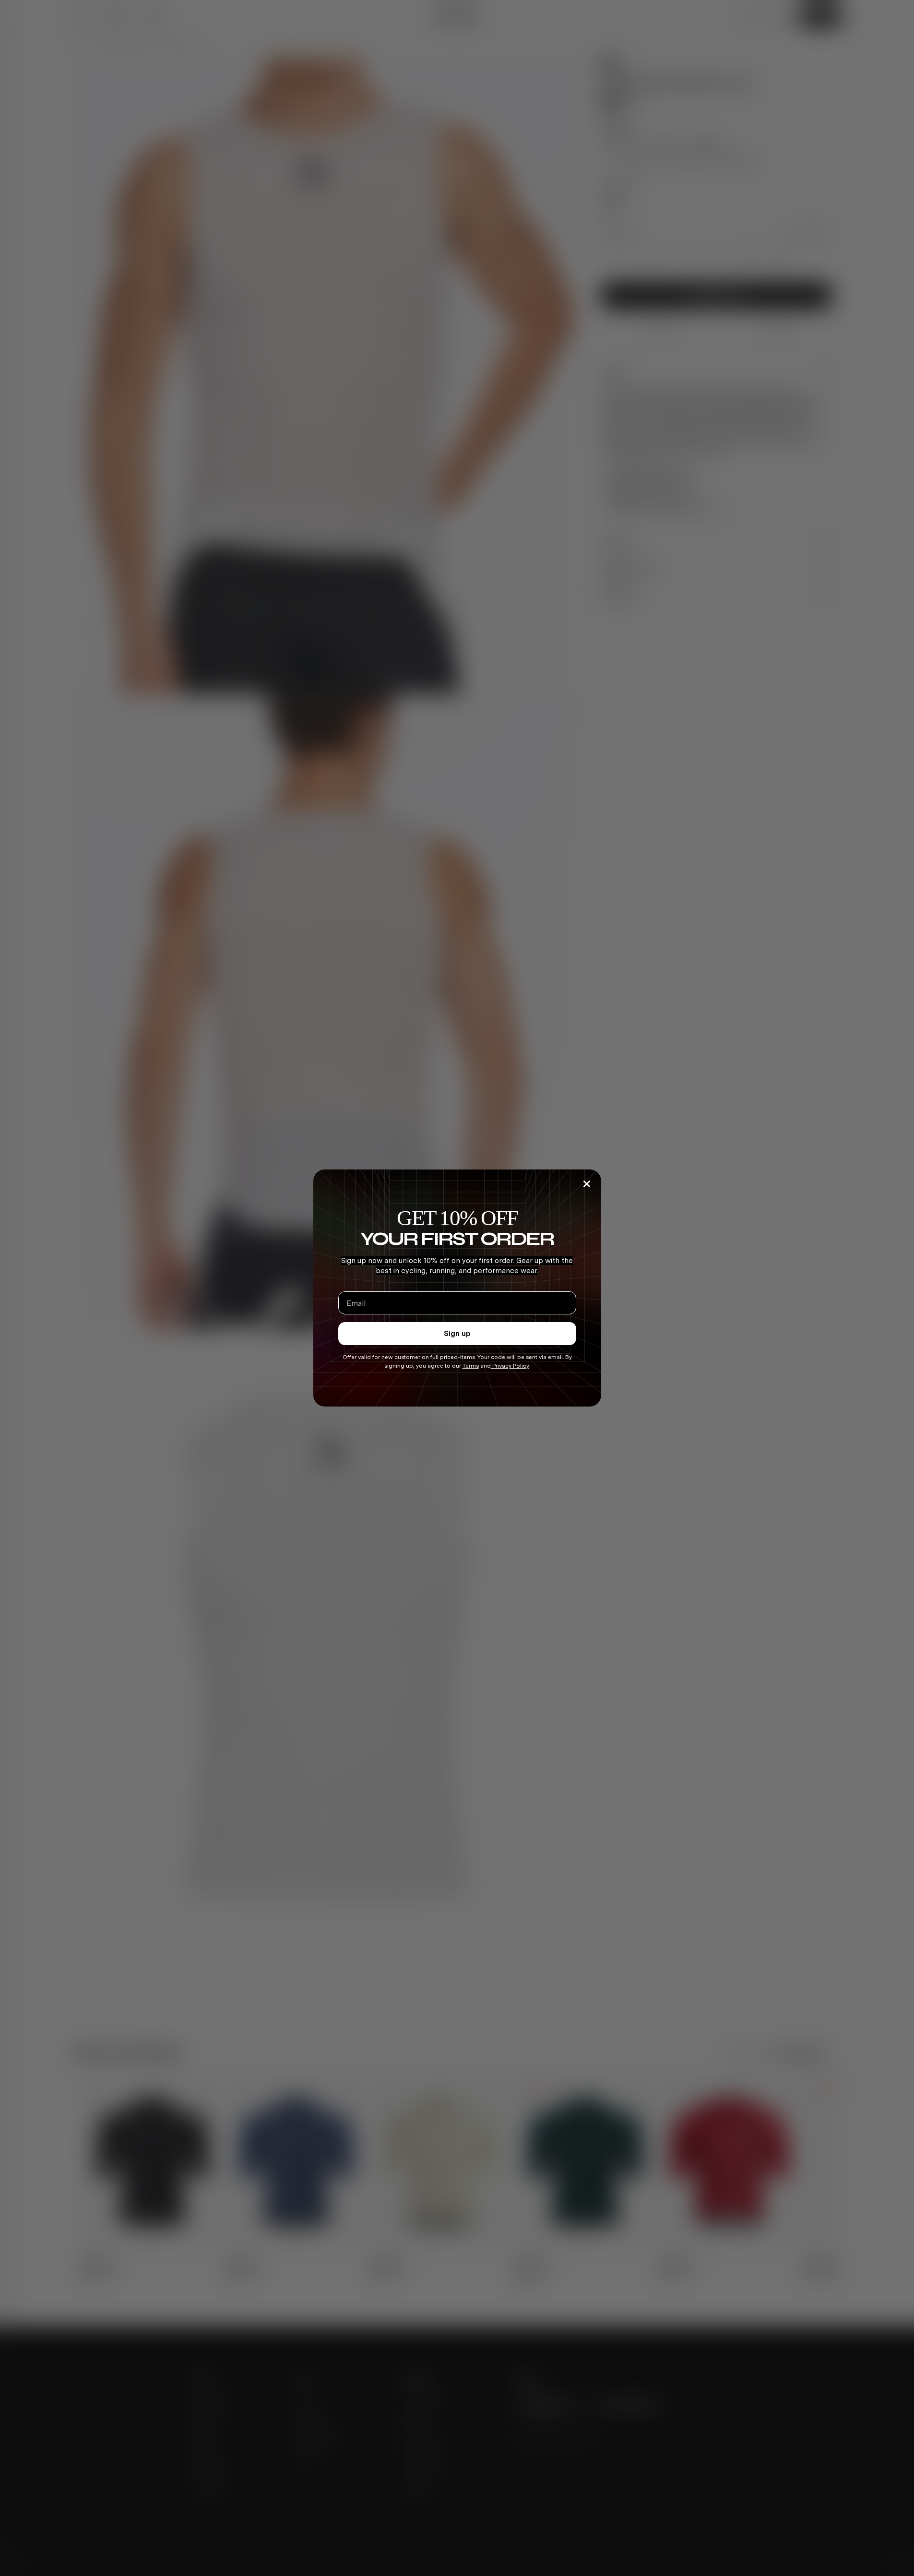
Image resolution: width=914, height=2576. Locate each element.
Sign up (457, 1334)
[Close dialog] (587, 1184)
